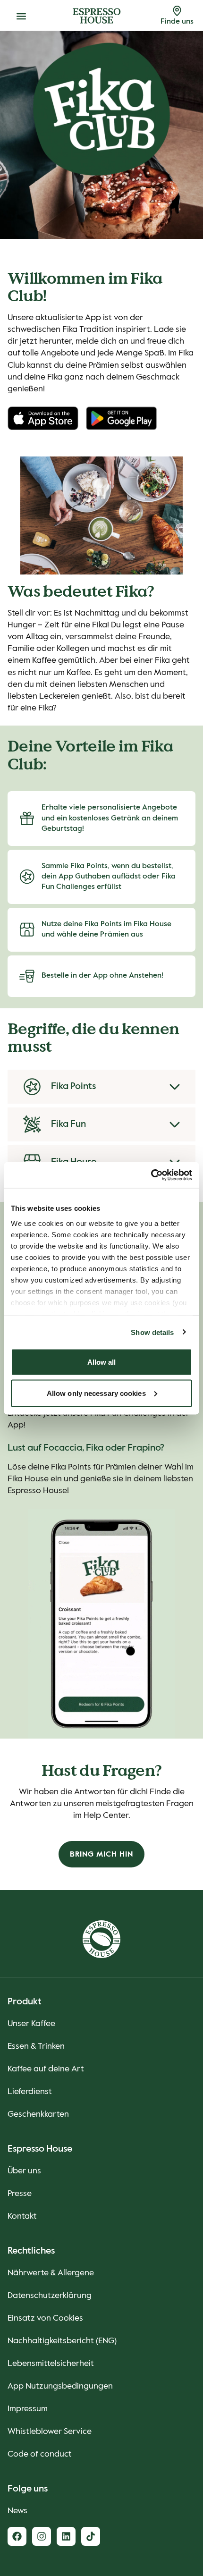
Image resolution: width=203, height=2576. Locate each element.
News (17, 2511)
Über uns (24, 2171)
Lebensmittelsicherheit (51, 2364)
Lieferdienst (30, 2092)
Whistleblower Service (50, 2432)
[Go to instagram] (42, 2536)
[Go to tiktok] (91, 2536)
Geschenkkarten (38, 2114)
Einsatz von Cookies (45, 2318)
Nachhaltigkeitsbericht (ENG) (62, 2341)
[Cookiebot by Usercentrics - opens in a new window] (151, 1175)
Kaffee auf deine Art (46, 2069)
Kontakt (22, 2216)
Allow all (102, 1362)
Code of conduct (40, 2454)
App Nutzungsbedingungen (60, 2386)
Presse (20, 2194)
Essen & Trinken (36, 2046)
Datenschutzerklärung (50, 2296)
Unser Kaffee (31, 2024)
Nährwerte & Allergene (51, 2273)
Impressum (28, 2409)
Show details (152, 1332)
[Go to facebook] (17, 2536)
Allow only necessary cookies (96, 1393)
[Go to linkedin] (66, 2536)
